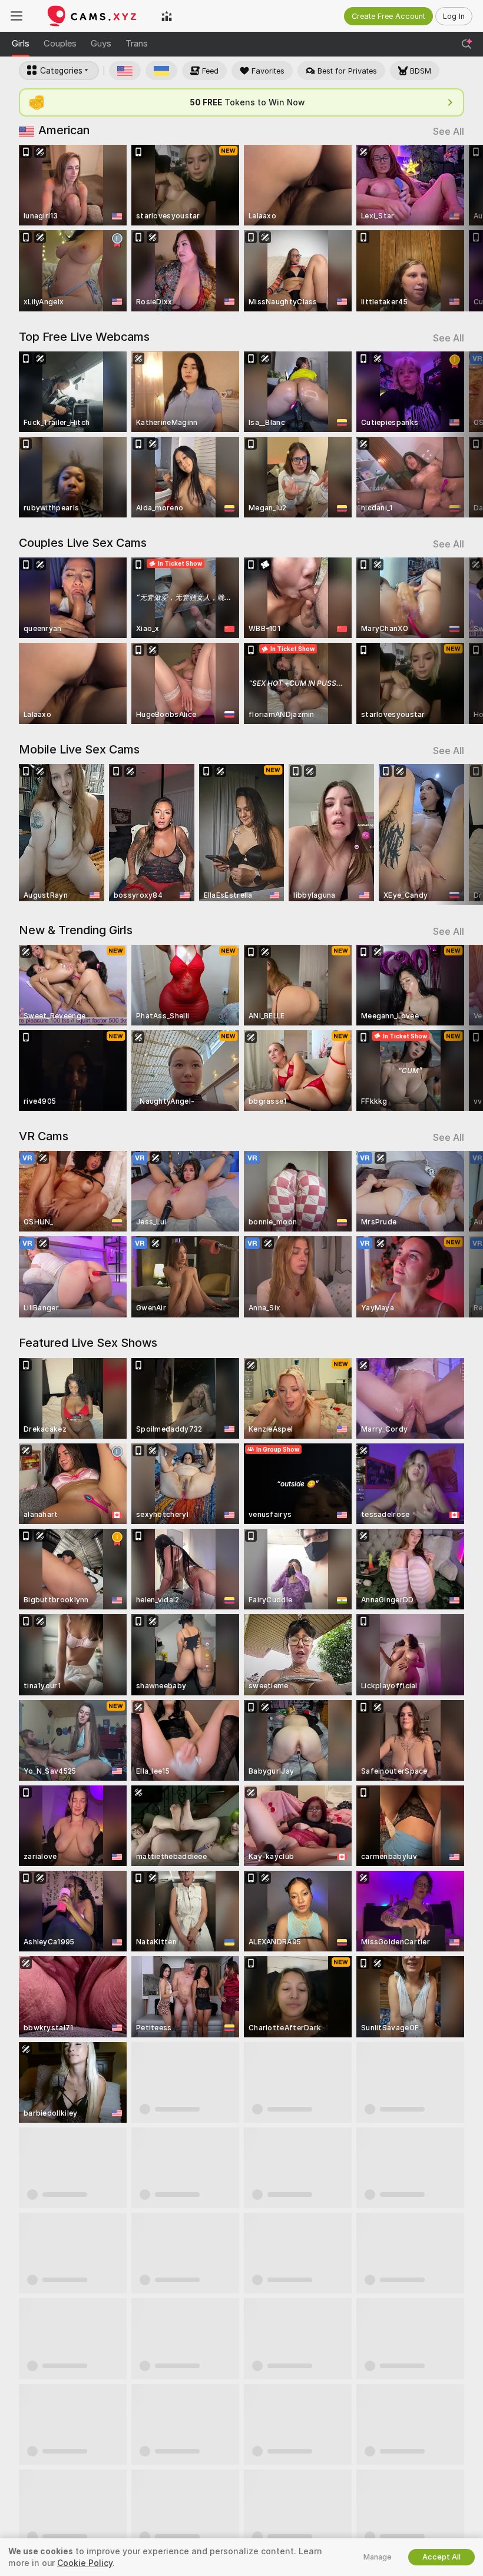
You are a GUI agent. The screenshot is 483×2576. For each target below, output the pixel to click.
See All (449, 132)
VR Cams (44, 1136)
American (64, 130)
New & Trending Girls (76, 930)
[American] (125, 71)
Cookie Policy (85, 2563)
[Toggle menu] (16, 16)
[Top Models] (167, 16)
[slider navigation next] (459, 228)
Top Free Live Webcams (84, 337)
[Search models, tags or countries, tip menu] (467, 44)
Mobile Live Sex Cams (79, 749)
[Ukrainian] (161, 71)
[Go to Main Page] (92, 16)
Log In (454, 16)
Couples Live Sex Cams (83, 543)
